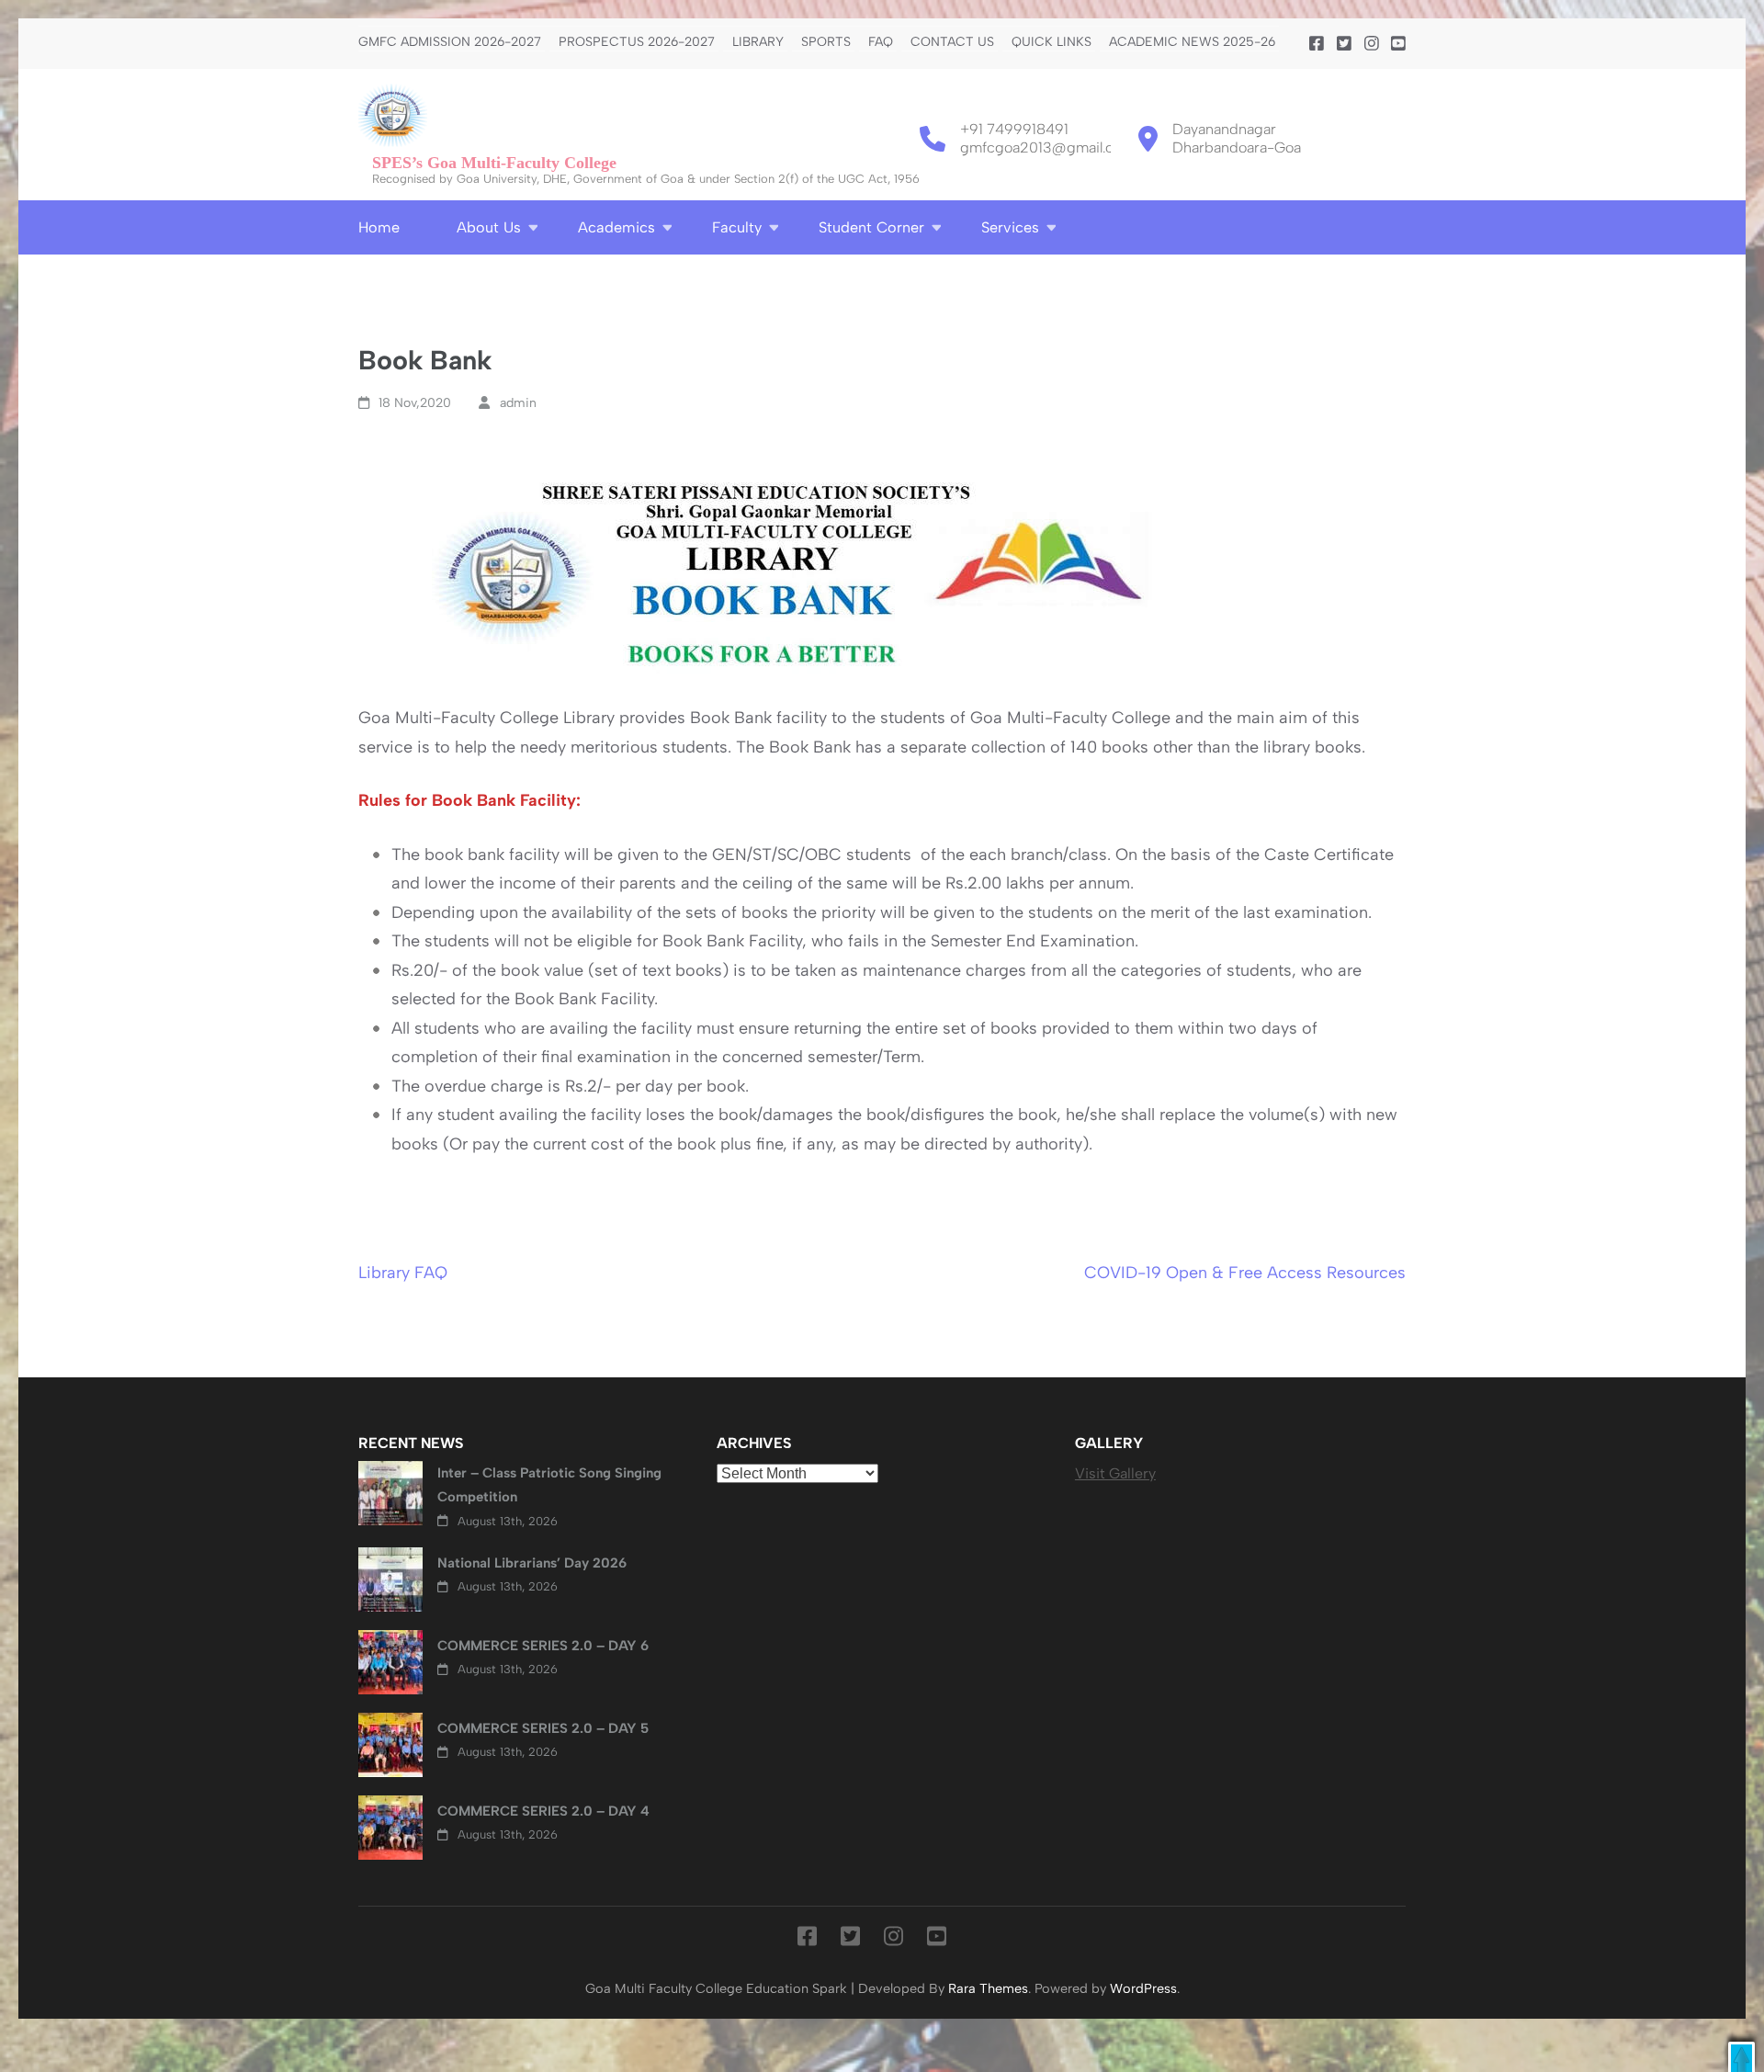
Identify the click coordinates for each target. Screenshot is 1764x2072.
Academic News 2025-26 (1192, 42)
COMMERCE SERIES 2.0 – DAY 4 (543, 1811)
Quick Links (1052, 42)
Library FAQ (403, 1273)
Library (758, 42)
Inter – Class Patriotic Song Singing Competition (549, 1485)
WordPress (1143, 1988)
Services (1010, 227)
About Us (489, 227)
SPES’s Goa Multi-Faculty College (494, 163)
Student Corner (871, 227)
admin (518, 403)
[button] (1741, 2057)
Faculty (737, 227)
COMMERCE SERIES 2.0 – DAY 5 (543, 1728)
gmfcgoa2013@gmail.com (1047, 147)
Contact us (952, 42)
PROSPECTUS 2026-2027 (637, 42)
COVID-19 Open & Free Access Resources (1245, 1273)
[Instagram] (1372, 44)
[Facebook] (1317, 44)
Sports (826, 42)
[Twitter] (1344, 44)
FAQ (881, 42)
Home (379, 227)
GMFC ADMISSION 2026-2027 (450, 42)
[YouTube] (1398, 44)
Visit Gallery (1115, 1473)
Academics (616, 227)
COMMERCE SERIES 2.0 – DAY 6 (543, 1646)
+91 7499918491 (1014, 129)
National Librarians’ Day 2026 (532, 1563)
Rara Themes (988, 1988)
